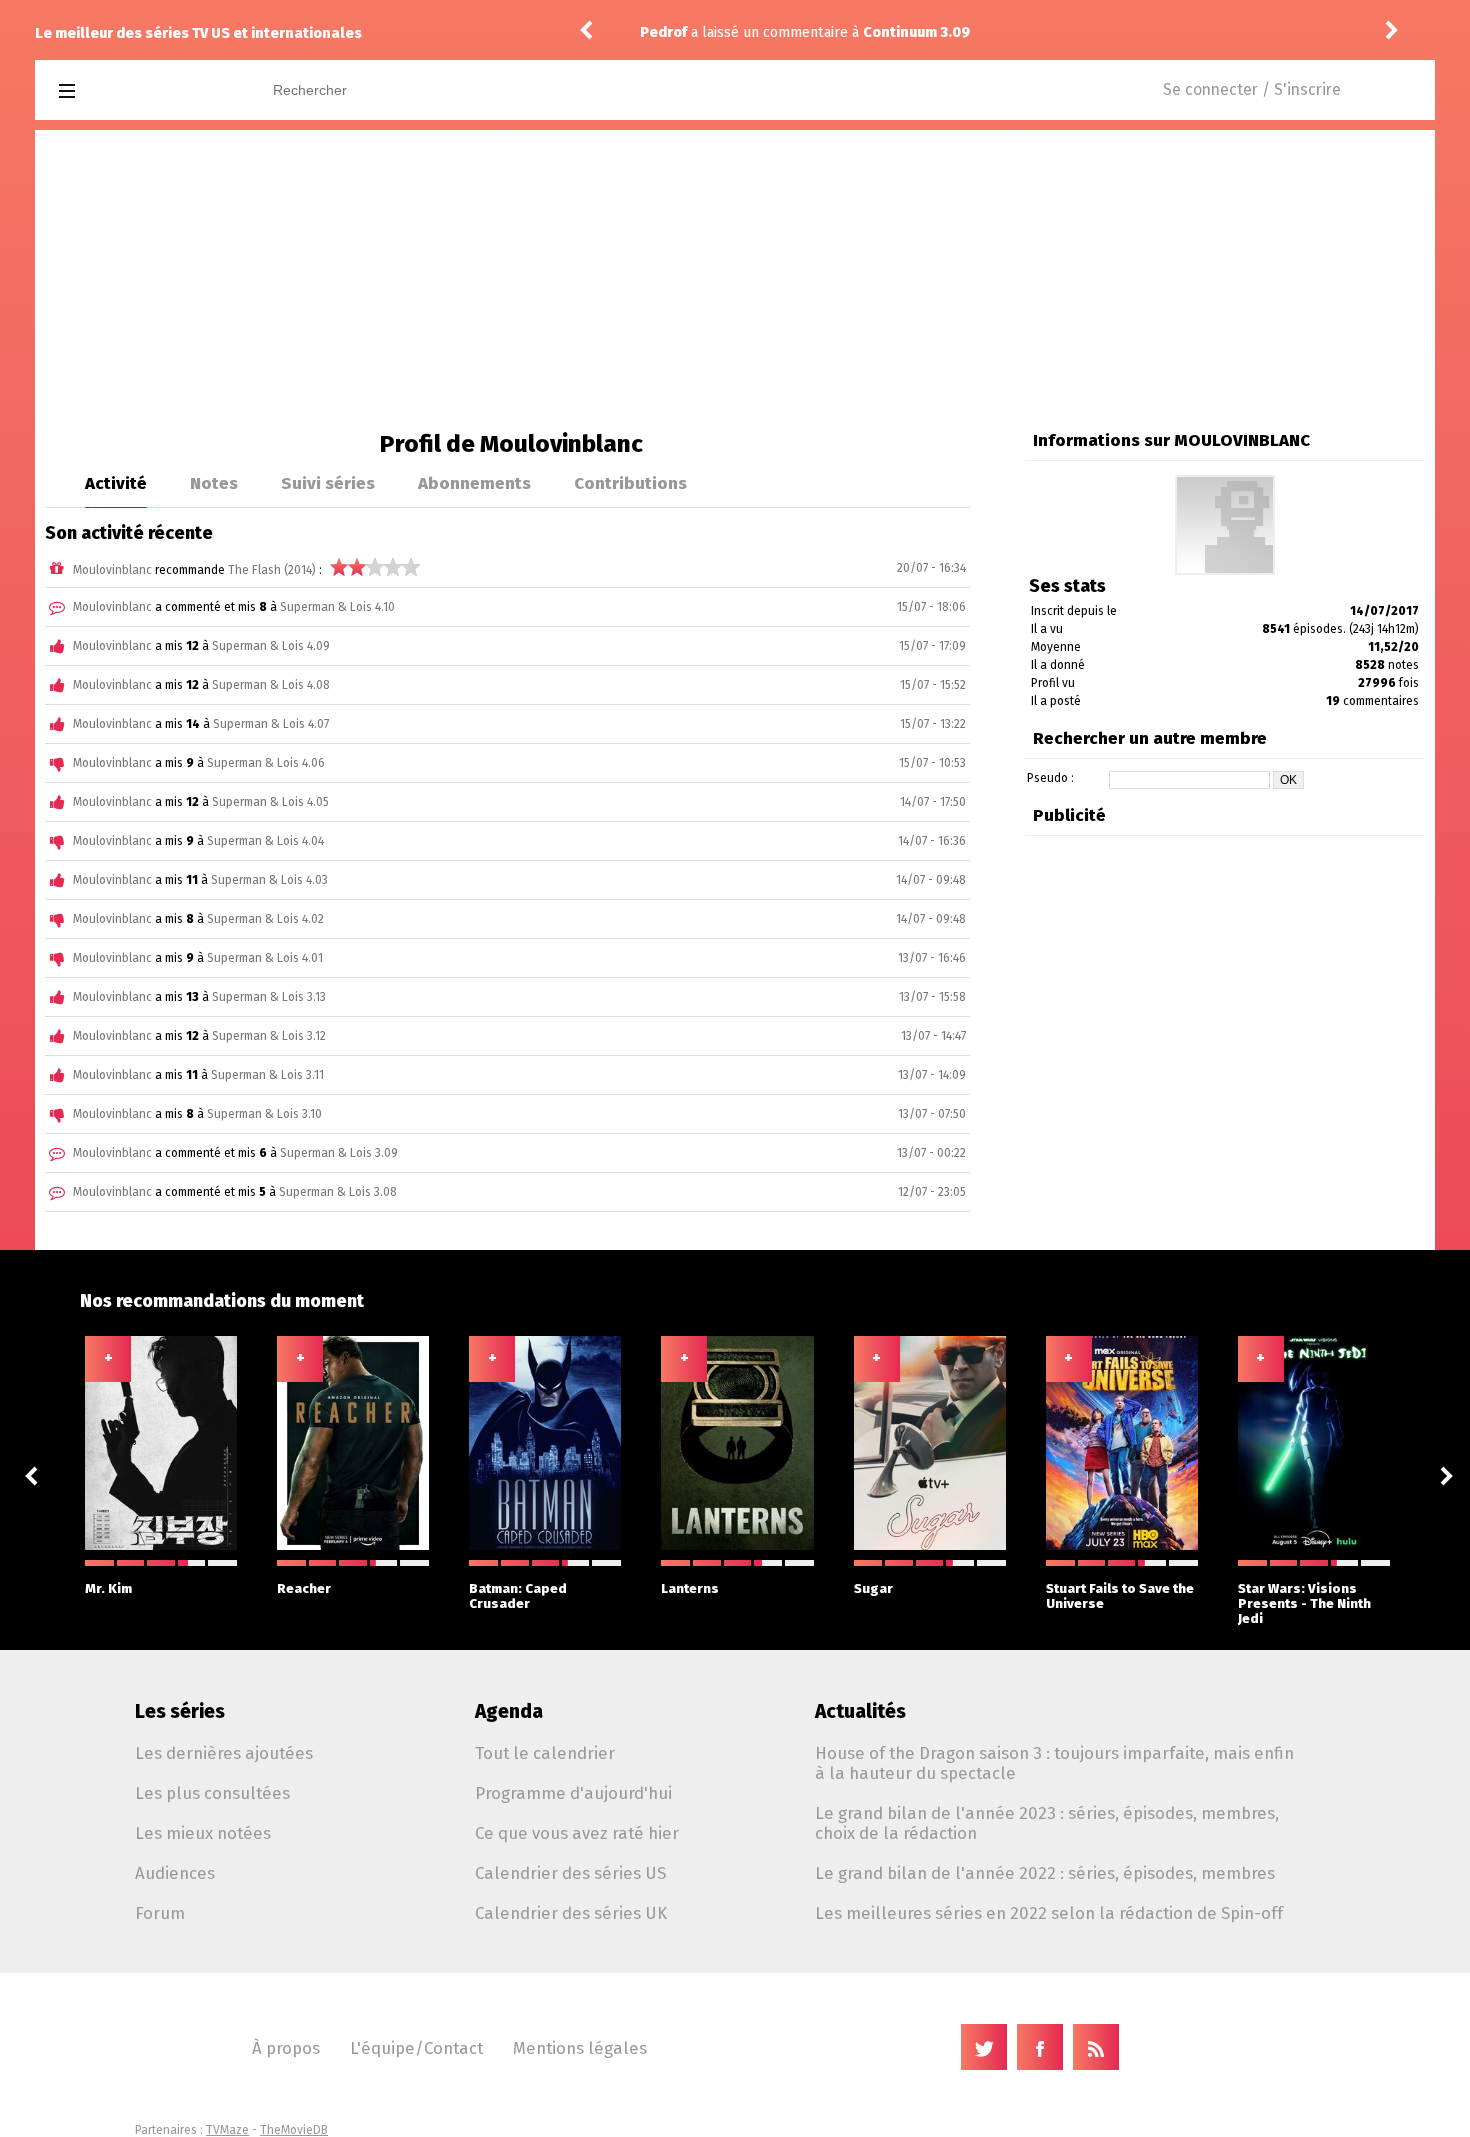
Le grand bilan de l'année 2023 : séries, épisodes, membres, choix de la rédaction (1047, 1823)
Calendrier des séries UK (571, 1913)
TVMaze (227, 2130)
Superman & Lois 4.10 (337, 607)
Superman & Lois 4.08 (271, 685)
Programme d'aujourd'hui (573, 1793)
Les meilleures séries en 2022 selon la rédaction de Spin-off (1049, 1913)
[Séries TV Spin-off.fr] (146, 91)
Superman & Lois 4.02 (265, 919)
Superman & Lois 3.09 (339, 1153)
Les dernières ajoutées (224, 1753)
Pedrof (663, 32)
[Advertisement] (735, 280)
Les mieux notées (203, 1833)
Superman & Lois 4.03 (269, 880)
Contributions (630, 483)
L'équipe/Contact (416, 2048)
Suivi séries (328, 483)
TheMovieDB (294, 2130)
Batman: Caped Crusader (518, 1596)
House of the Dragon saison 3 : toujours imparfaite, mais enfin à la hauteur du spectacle (1054, 1763)
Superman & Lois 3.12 (269, 1036)
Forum (160, 1913)
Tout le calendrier (545, 1753)
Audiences (175, 1873)
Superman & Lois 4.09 (271, 646)
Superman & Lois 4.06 (266, 763)
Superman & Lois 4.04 (265, 841)
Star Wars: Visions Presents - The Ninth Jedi (1304, 1603)
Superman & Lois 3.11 (267, 1075)
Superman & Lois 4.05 (270, 802)
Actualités (860, 1711)
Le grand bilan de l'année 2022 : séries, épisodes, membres (1045, 1873)
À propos (286, 2048)
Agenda (509, 1711)
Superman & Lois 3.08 (338, 1192)
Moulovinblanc (112, 570)
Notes (214, 483)
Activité (116, 483)
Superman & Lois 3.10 (264, 1114)
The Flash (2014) (272, 570)
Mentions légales (580, 2048)
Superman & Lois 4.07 (271, 724)
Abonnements (474, 483)
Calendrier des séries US (570, 1873)
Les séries (180, 1711)
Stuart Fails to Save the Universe (1120, 1596)
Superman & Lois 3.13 (269, 997)
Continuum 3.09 (819, 32)
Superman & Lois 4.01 (265, 958)
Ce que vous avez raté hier (577, 1833)
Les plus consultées (212, 1793)
